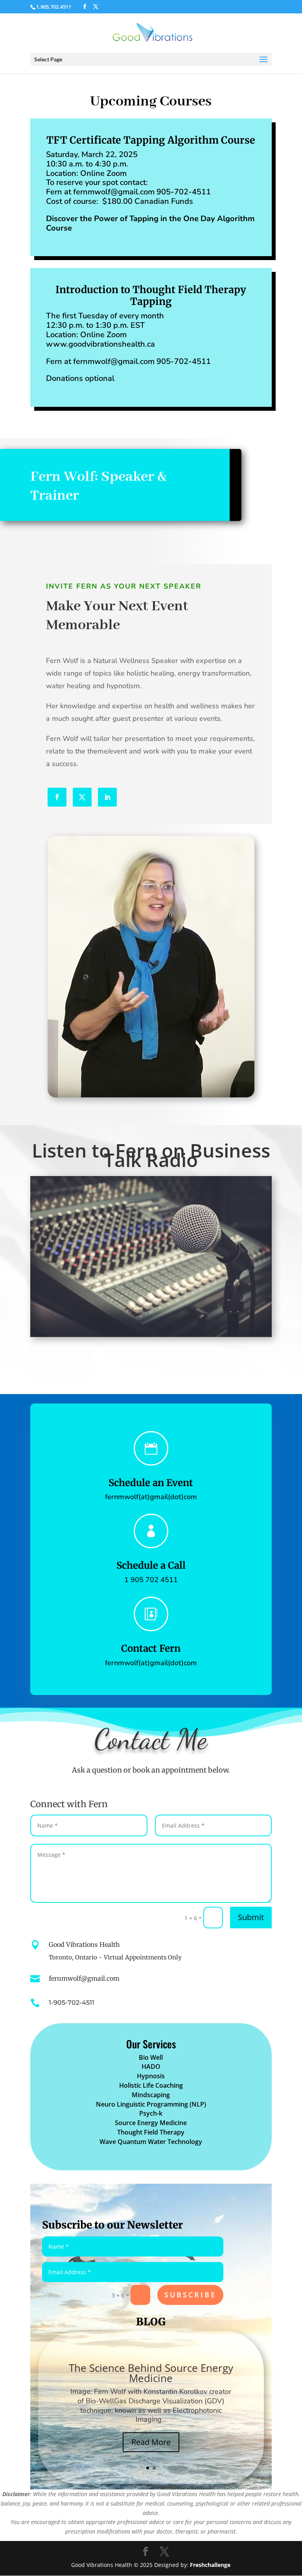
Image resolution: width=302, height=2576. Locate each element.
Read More (151, 2442)
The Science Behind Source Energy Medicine (151, 2373)
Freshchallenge (210, 2565)
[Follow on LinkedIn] (107, 797)
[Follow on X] (82, 797)
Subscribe (190, 2295)
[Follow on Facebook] (57, 797)
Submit (251, 1917)
